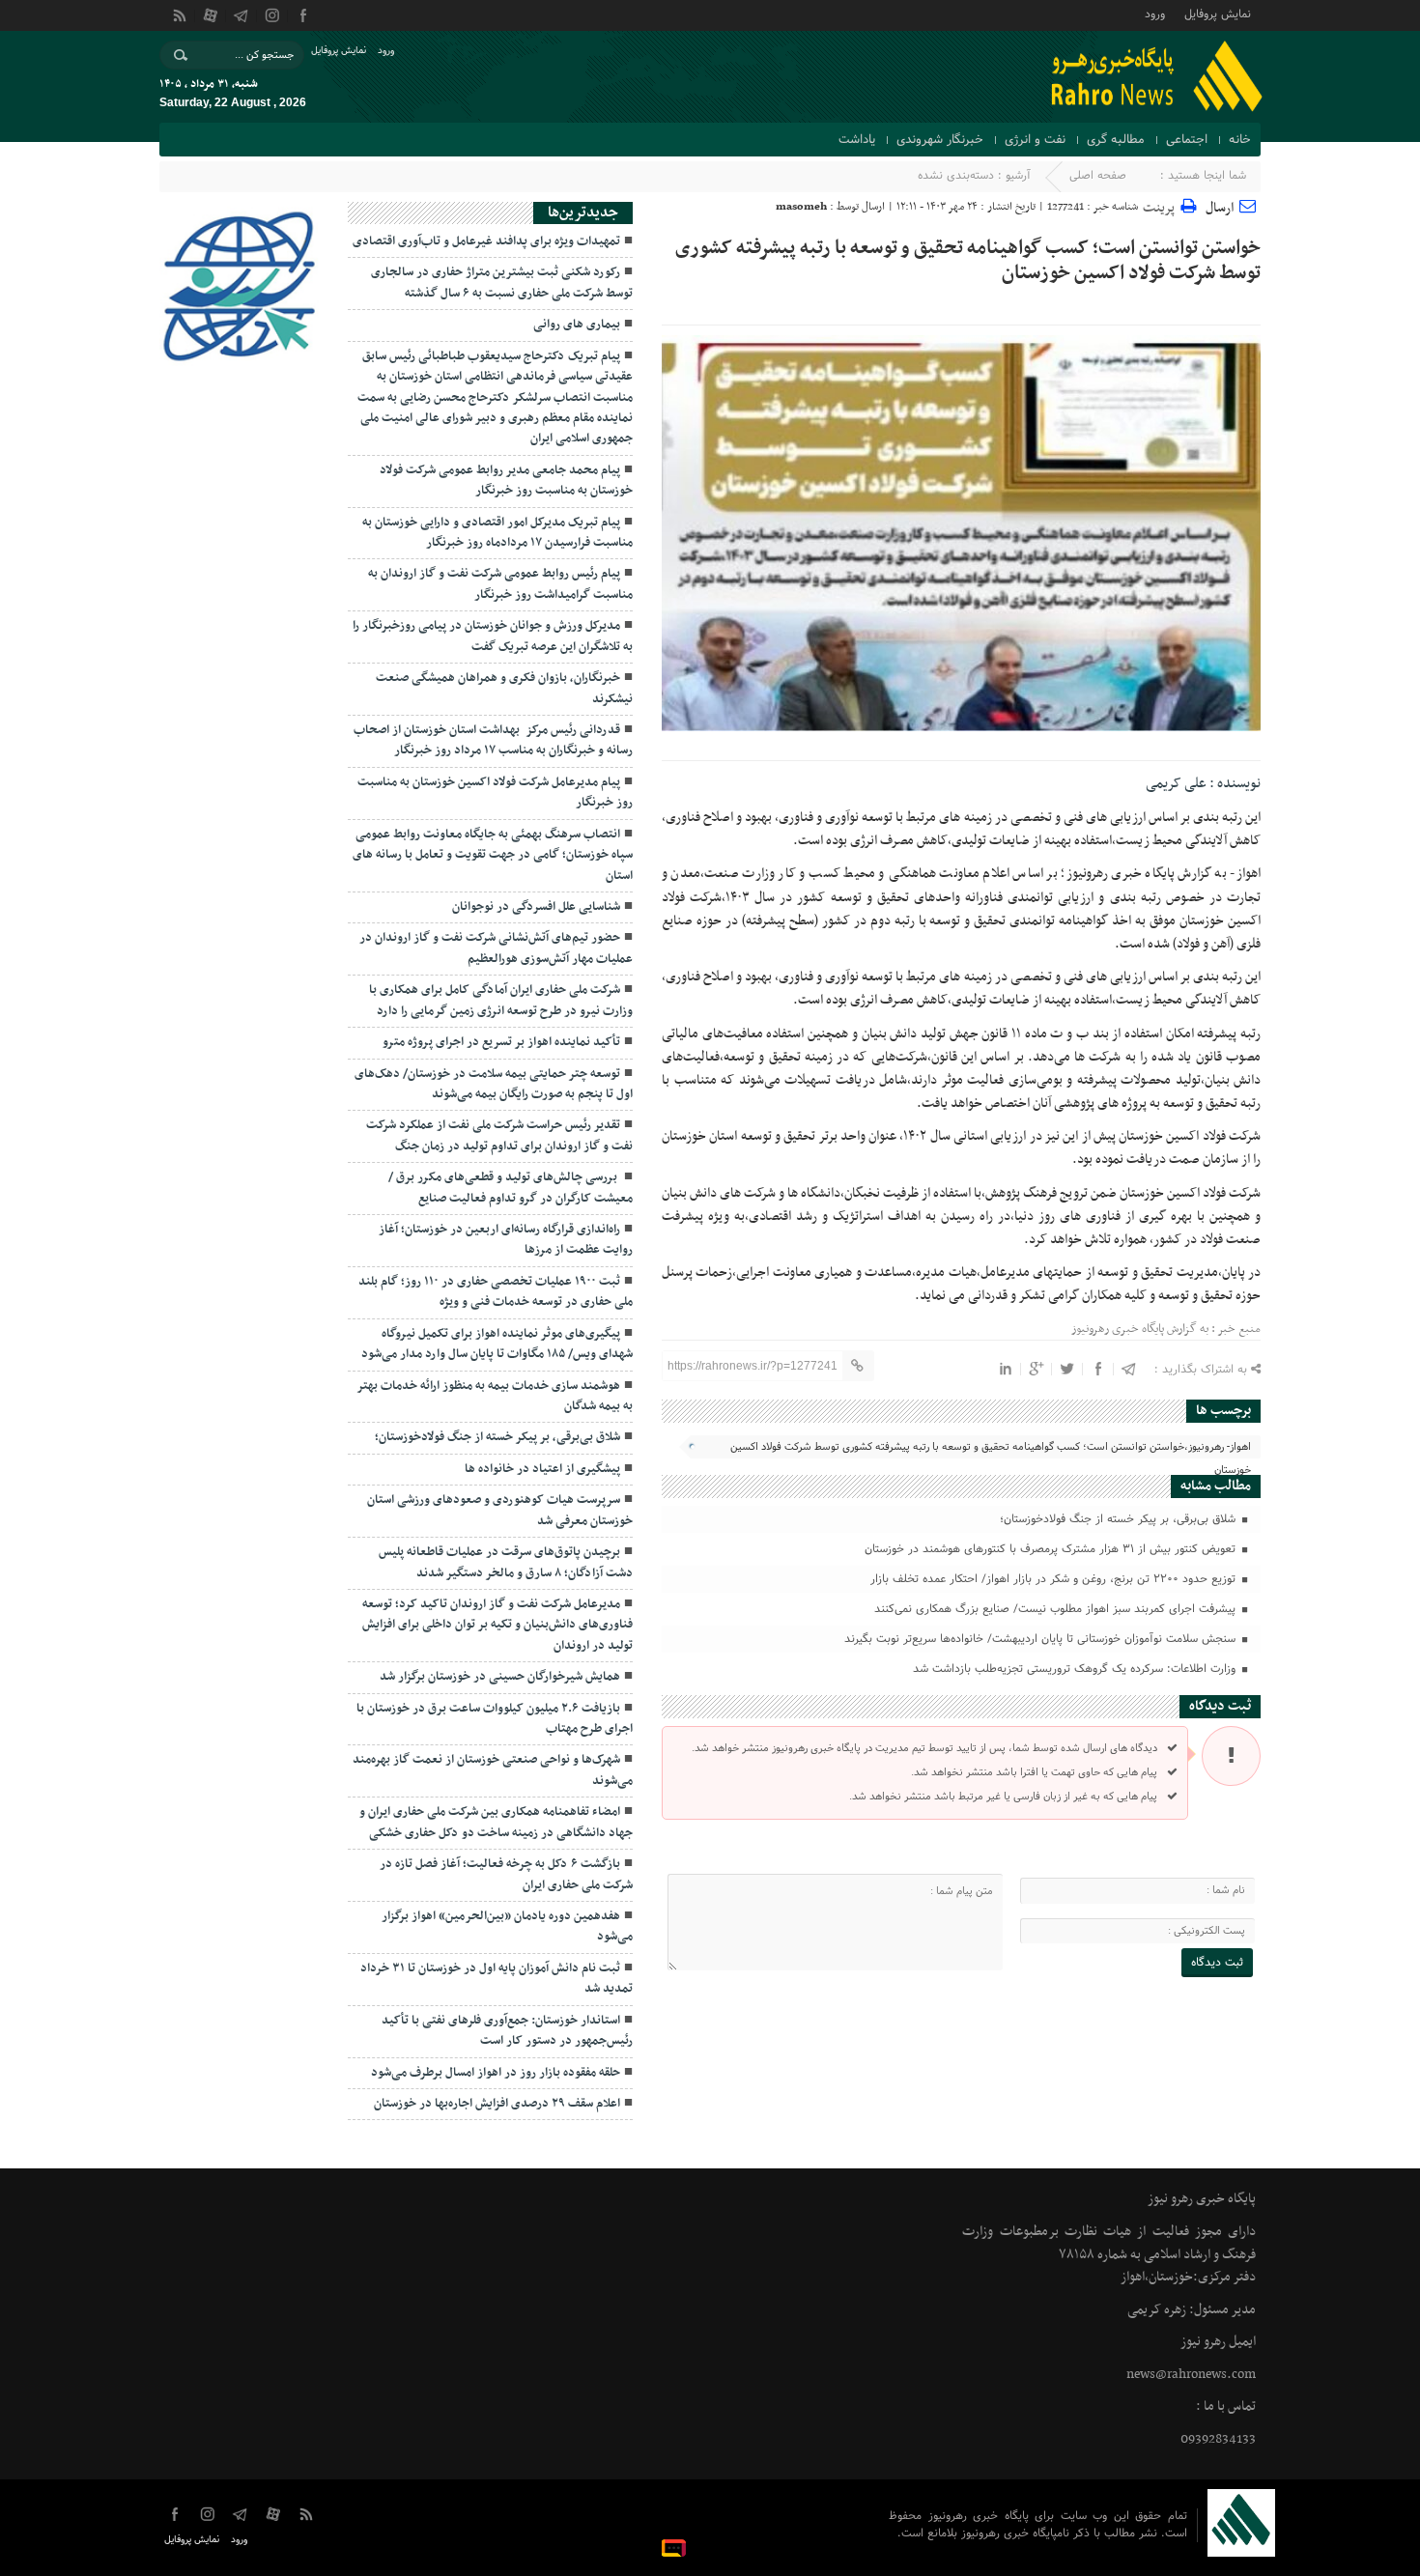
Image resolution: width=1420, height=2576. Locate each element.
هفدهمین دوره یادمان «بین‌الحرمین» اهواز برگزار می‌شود (507, 1926)
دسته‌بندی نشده (956, 176)
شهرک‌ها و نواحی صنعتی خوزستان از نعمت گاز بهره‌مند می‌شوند (493, 1770)
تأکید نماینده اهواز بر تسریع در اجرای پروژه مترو (501, 1042)
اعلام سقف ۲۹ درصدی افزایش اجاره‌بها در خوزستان (497, 2104)
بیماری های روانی (577, 325)
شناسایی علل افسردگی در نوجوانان (536, 907)
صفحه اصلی (1098, 176)
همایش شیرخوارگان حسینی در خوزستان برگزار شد (500, 1677)
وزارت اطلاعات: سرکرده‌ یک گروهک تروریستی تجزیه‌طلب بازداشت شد (1076, 1669)
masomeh (801, 207)
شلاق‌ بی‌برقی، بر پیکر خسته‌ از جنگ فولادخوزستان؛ (1120, 1519)
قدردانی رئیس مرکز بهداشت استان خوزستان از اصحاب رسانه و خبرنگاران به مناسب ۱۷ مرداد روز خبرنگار (493, 740)
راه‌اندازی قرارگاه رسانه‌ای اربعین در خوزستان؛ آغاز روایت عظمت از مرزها (506, 1240)
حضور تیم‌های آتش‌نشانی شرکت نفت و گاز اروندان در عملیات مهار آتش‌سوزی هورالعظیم (496, 948)
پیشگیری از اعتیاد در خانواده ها (542, 1469)
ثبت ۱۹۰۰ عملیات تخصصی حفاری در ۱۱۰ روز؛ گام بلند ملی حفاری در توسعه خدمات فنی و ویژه (496, 1292)
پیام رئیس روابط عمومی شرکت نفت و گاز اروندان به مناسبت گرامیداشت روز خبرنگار (500, 584)
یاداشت (857, 140)
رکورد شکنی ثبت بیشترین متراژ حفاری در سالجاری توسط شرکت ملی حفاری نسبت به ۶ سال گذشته (502, 283)
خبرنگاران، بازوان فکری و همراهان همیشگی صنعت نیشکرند (504, 688)
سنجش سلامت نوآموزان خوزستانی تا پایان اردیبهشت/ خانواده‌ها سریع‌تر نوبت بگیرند (1042, 1639)
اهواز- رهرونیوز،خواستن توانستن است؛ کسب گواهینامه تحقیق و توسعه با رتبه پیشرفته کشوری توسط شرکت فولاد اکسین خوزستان (991, 1448)
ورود (1155, 13)
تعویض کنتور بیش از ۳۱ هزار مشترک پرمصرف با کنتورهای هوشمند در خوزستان (1052, 1549)
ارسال (1220, 208)
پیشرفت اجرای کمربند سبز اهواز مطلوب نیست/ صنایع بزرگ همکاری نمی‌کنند (1057, 1609)
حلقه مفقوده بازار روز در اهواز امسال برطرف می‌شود (496, 2073)
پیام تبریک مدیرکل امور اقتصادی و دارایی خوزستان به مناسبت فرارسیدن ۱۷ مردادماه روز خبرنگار (497, 533)
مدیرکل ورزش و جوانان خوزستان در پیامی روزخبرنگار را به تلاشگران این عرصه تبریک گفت (493, 636)
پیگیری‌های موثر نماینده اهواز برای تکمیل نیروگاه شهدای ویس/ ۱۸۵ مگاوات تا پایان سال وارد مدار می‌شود (497, 1344)
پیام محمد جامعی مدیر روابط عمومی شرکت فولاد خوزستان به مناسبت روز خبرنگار (506, 481)
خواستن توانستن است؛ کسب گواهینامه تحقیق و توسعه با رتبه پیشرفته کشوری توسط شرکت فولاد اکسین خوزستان (968, 261)
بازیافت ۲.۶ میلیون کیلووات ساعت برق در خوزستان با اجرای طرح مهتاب (495, 1719)
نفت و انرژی (1035, 140)
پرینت (1162, 205)
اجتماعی (1187, 140)
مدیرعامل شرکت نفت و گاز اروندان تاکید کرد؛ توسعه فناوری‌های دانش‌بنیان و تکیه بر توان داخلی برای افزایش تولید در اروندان (497, 1625)
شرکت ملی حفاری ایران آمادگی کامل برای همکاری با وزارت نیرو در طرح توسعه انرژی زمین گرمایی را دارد (501, 1000)
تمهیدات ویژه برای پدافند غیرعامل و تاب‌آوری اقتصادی (486, 241)
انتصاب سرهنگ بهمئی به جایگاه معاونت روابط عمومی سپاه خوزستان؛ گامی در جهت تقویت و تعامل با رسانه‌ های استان (493, 855)
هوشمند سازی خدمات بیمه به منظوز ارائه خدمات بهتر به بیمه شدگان (495, 1396)
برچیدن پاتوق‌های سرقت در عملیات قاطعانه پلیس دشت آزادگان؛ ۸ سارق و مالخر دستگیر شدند (506, 1562)
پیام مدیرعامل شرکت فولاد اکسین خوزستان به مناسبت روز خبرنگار (495, 793)
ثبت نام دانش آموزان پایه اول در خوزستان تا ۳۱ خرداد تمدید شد (497, 1979)
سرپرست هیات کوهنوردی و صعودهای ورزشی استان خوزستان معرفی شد (500, 1510)
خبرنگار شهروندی (940, 140)
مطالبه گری (1116, 140)
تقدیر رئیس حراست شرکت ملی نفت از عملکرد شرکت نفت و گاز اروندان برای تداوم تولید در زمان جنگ (499, 1135)
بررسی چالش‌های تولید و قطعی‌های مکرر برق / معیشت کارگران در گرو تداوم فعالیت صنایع (511, 1188)
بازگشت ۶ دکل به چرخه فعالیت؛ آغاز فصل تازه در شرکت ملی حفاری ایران (506, 1874)
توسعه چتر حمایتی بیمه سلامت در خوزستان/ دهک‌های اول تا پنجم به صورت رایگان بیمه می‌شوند (494, 1084)
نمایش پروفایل (1218, 13)
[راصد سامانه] (676, 2547)
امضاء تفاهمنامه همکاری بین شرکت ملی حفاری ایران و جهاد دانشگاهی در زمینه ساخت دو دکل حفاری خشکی (496, 1822)
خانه (1240, 140)
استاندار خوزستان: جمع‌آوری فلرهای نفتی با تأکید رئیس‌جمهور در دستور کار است (507, 2031)
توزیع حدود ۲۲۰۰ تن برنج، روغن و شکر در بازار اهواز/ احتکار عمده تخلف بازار (1055, 1579)
